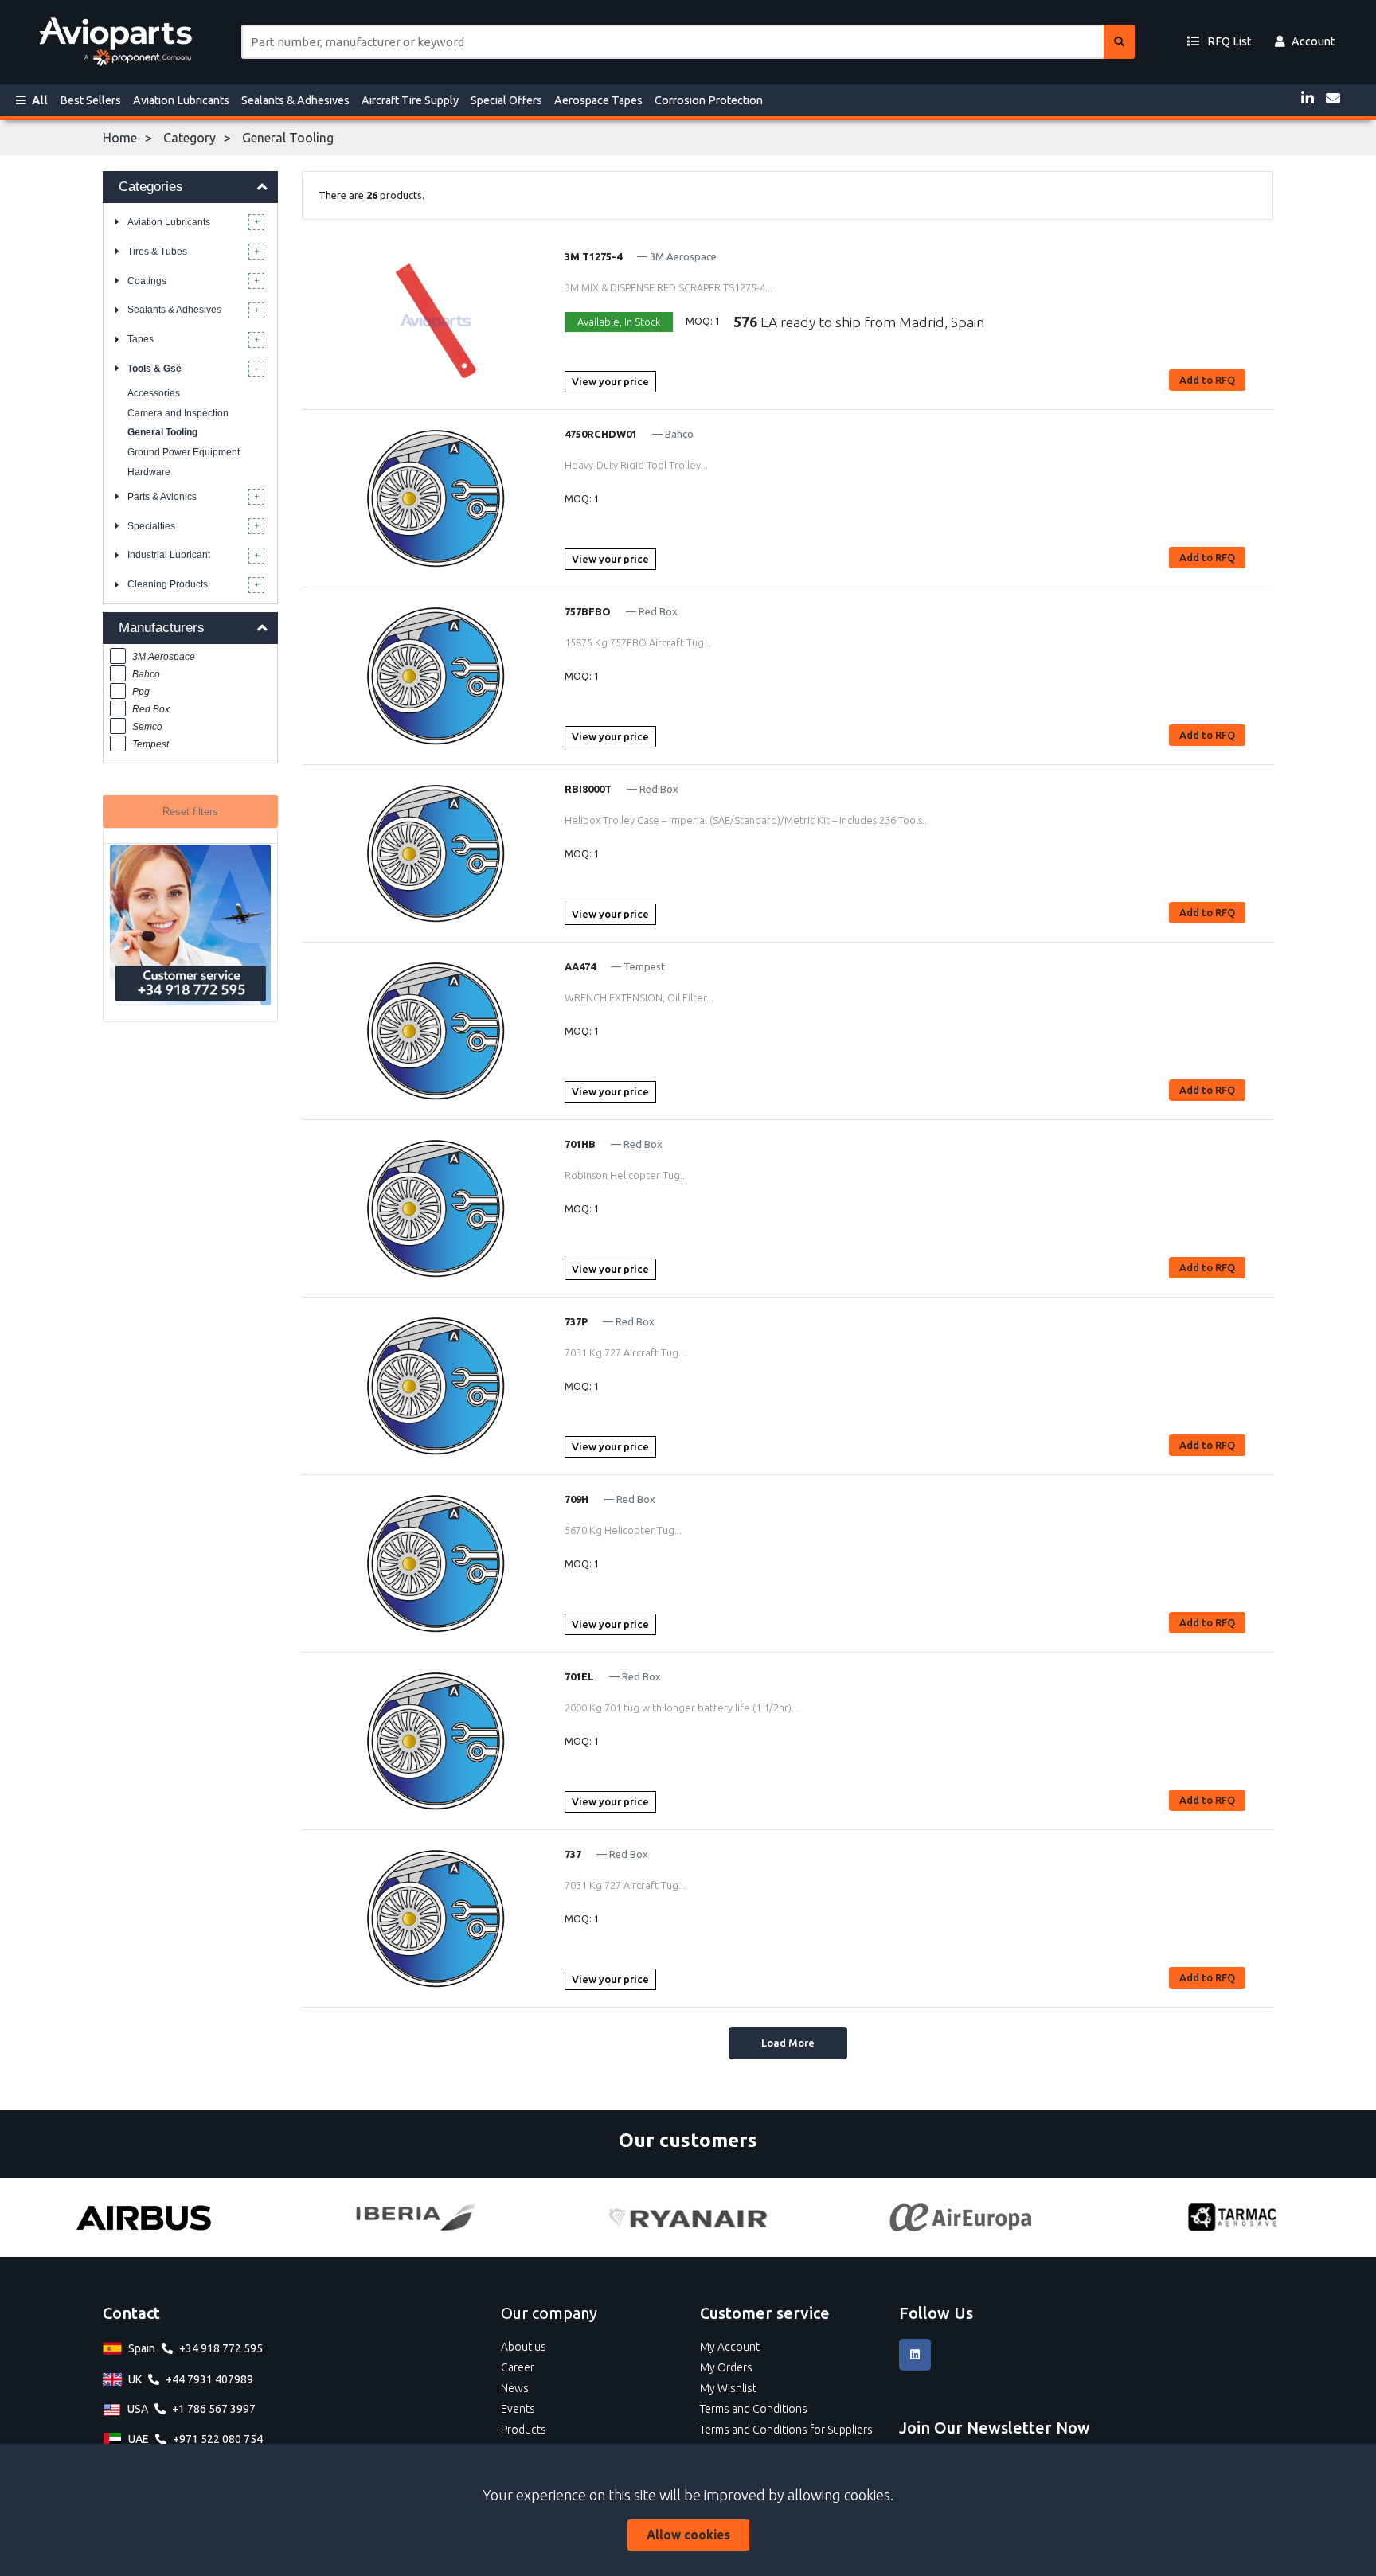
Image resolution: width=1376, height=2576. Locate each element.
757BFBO (588, 611)
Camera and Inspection (178, 413)
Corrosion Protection (709, 100)
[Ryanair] (688, 2218)
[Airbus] (143, 2217)
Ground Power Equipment (184, 452)
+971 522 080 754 (218, 2439)
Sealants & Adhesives (295, 100)
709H (577, 1499)
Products (524, 2430)
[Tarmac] (1233, 2217)
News (515, 2388)
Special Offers (506, 100)
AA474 (580, 966)
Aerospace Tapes (598, 100)
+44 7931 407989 (209, 2379)
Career (518, 2367)
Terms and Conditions (754, 2409)
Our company (549, 2313)
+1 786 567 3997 (214, 2409)
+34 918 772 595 (221, 2348)
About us (524, 2347)
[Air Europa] (960, 2217)
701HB (580, 1144)
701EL (579, 1676)
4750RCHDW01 (601, 434)
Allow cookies (688, 2535)
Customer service (765, 2313)
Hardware (149, 472)
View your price (610, 381)
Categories (151, 187)
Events (518, 2409)
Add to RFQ (1207, 380)
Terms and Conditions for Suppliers (786, 2430)
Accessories (154, 393)
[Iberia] (416, 2217)
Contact (131, 2313)
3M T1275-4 (593, 256)
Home (120, 138)
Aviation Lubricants (181, 100)
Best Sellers (90, 100)
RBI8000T (588, 789)
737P (576, 1321)
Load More (788, 2043)
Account (1313, 41)
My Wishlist (728, 2388)
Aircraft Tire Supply (410, 100)
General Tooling (162, 432)
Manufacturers (162, 628)
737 (573, 1854)
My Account (730, 2347)
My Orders (726, 2367)
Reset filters (190, 812)
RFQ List (1228, 41)
